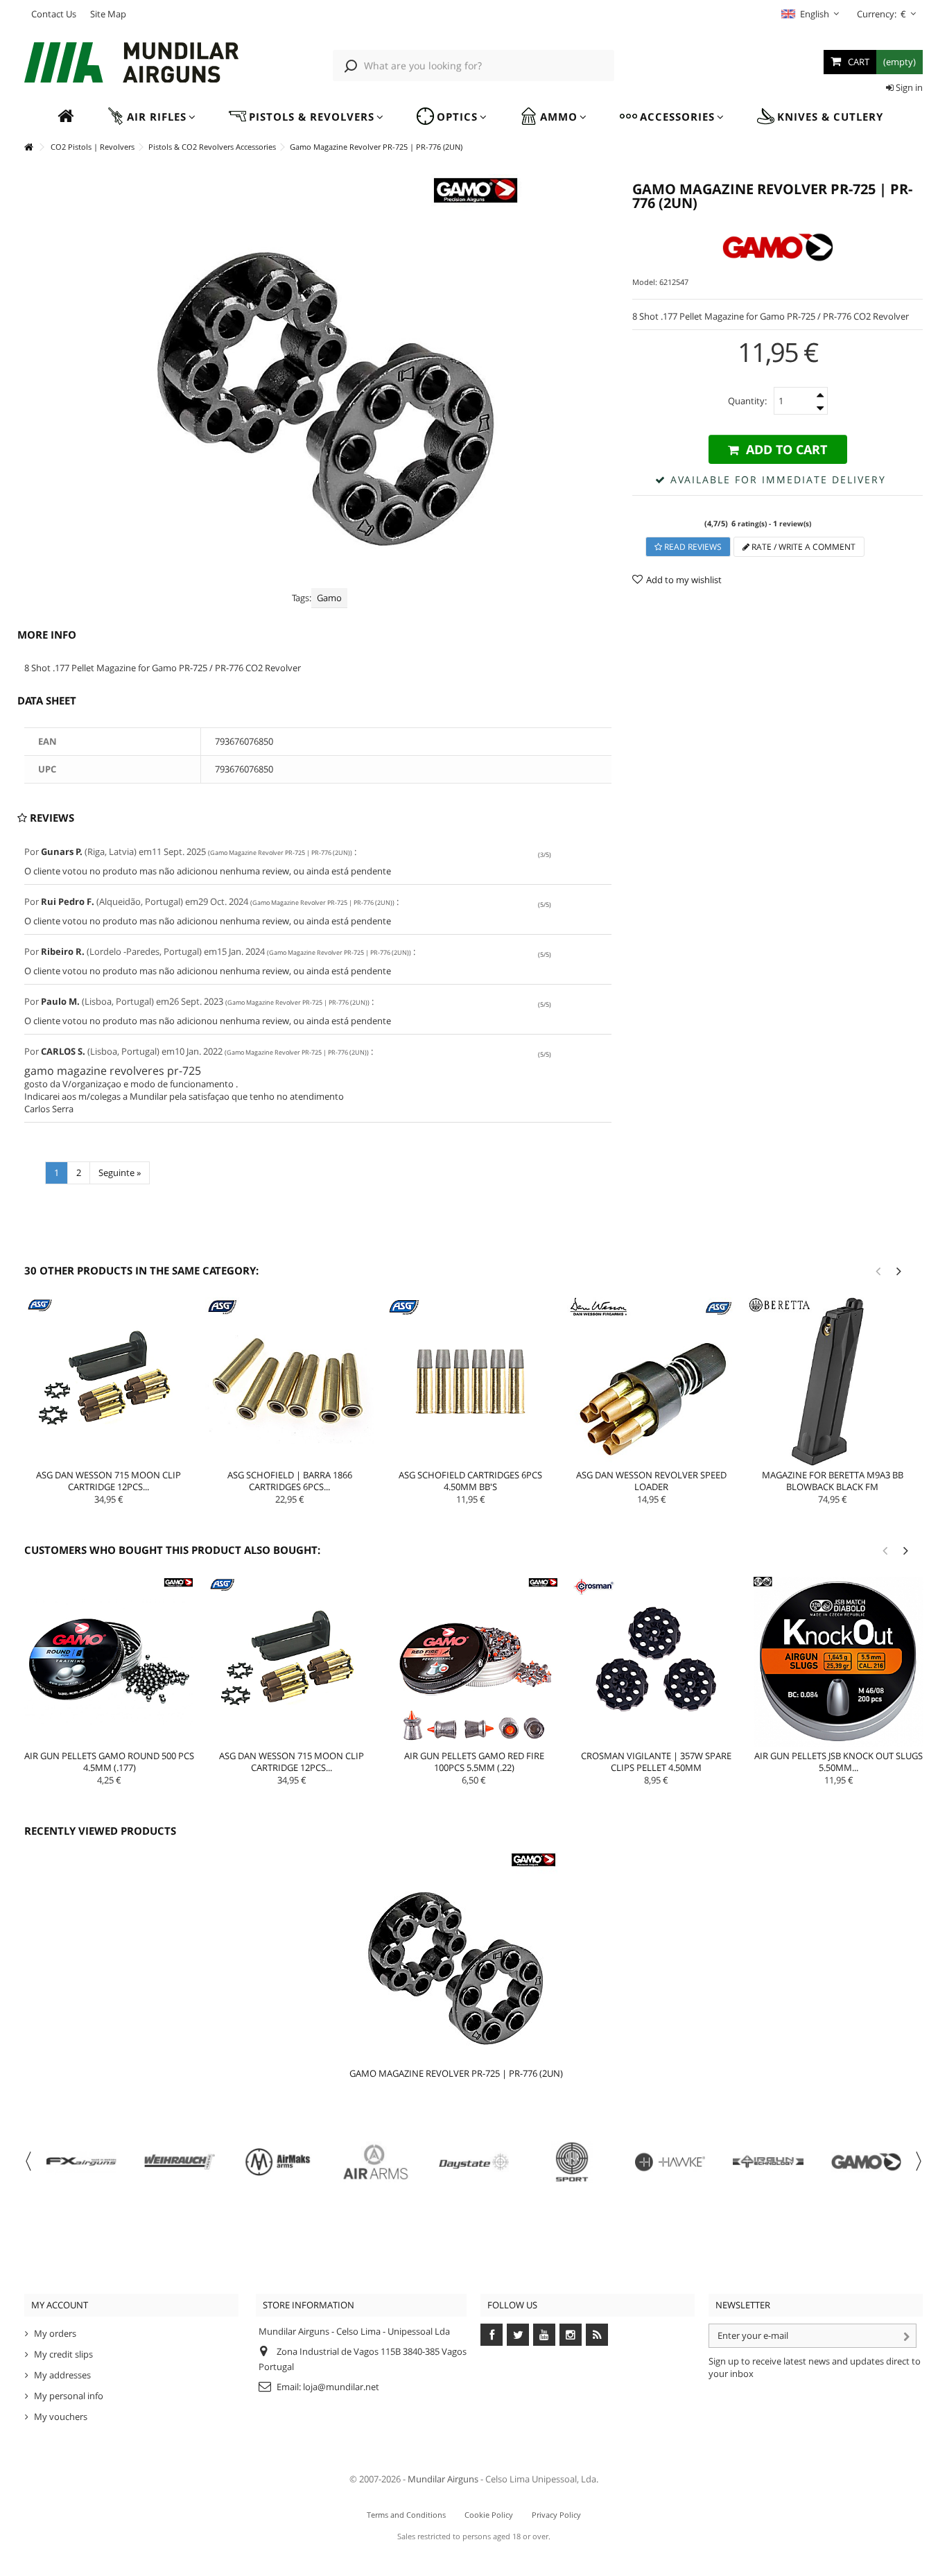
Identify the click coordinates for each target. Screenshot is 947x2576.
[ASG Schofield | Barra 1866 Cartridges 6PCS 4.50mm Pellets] (289, 1382)
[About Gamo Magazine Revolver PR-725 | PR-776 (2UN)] (457, 1955)
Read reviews (692, 547)
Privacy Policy (556, 2515)
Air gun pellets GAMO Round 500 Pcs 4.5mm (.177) (109, 1762)
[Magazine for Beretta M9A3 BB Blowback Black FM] (832, 1382)
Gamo (329, 598)
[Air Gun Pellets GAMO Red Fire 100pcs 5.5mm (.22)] (474, 1662)
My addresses (62, 2375)
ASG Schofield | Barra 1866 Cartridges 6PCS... (290, 1481)
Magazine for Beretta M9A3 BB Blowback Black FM (833, 1481)
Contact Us (54, 14)
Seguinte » (120, 1173)
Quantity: (747, 401)
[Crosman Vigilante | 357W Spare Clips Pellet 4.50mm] (656, 1662)
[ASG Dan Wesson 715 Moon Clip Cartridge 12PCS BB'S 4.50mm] (108, 1382)
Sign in (908, 87)
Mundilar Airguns (443, 2479)
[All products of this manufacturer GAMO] (777, 247)
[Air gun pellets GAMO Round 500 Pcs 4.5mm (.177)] (109, 1662)
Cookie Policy (489, 2515)
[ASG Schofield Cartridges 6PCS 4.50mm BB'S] (470, 1382)
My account (60, 2305)
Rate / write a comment (802, 547)
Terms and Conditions (406, 2515)
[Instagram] (571, 2335)
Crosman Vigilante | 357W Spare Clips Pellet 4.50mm (656, 1762)
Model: (645, 282)
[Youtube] (544, 2335)
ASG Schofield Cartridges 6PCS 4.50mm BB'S (470, 1481)
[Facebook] (492, 2335)
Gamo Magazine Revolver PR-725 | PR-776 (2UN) (456, 2073)
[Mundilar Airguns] (131, 64)
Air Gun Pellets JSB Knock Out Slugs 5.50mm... (839, 1762)
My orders (55, 2333)
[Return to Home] (28, 147)
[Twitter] (518, 2335)
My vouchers (61, 2417)
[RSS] (597, 2335)
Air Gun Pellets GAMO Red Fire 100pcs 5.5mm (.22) (474, 1762)
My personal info (69, 2396)
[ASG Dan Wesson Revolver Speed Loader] (651, 1382)
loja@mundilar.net (341, 2387)
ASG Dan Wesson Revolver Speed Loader (651, 1481)
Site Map (108, 14)
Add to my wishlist (684, 580)
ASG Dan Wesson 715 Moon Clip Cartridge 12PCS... (108, 1481)
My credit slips (63, 2354)
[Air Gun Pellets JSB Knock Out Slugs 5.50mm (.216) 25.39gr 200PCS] (839, 1662)
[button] (151, 117)
